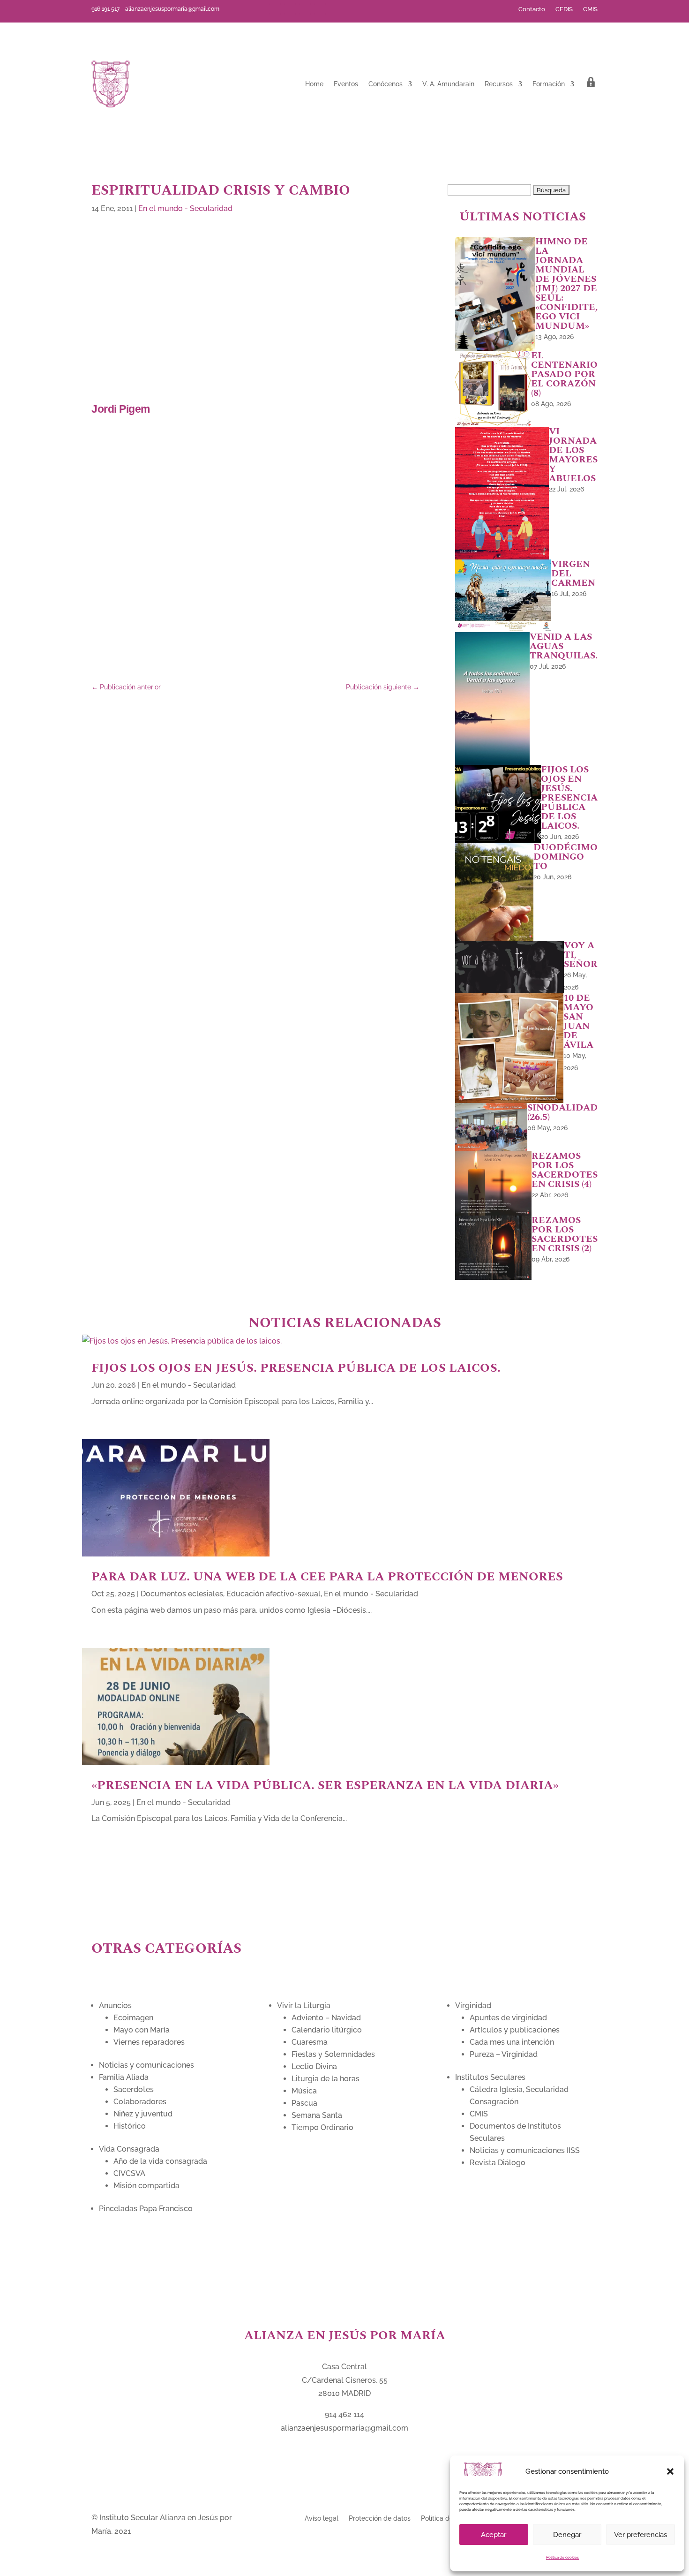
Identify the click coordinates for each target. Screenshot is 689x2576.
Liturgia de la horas (326, 2079)
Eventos (346, 84)
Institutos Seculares (490, 2077)
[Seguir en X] (290, 9)
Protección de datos (380, 2518)
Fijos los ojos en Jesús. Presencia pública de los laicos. (296, 1368)
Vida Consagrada (129, 2149)
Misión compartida (146, 2186)
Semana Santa (317, 2115)
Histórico (130, 2126)
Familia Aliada (124, 2077)
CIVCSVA (129, 2173)
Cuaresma (310, 2042)
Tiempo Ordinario (322, 2127)
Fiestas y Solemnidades (333, 2054)
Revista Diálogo (498, 2163)
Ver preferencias (640, 2535)
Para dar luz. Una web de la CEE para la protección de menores (327, 1577)
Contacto (532, 9)
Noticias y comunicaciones (146, 2065)
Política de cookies (562, 2557)
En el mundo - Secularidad (185, 208)
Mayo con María (142, 2030)
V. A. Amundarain (448, 84)
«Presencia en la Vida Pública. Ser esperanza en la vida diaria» (327, 1785)
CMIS (590, 9)
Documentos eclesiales (182, 1594)
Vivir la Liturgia (304, 2006)
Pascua (304, 2103)
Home (314, 84)
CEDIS (564, 9)
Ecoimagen (133, 2018)
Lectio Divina (314, 2066)
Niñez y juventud (143, 2114)
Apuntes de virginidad (508, 2018)
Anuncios (115, 2006)
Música (304, 2091)
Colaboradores (140, 2102)
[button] (670, 2471)
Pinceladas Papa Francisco (146, 2209)
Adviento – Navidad (326, 2018)
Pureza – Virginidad (504, 2054)
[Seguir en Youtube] (305, 9)
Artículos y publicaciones (515, 2030)
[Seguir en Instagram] (320, 9)
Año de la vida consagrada (160, 2161)
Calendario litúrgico (327, 2030)
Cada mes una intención (512, 2042)
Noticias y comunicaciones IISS (525, 2150)
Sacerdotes (134, 2089)
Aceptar (494, 2535)
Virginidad (473, 2006)
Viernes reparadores (149, 2042)
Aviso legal (322, 2518)
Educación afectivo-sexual (273, 1594)
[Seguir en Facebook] (275, 9)
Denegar (567, 2535)
